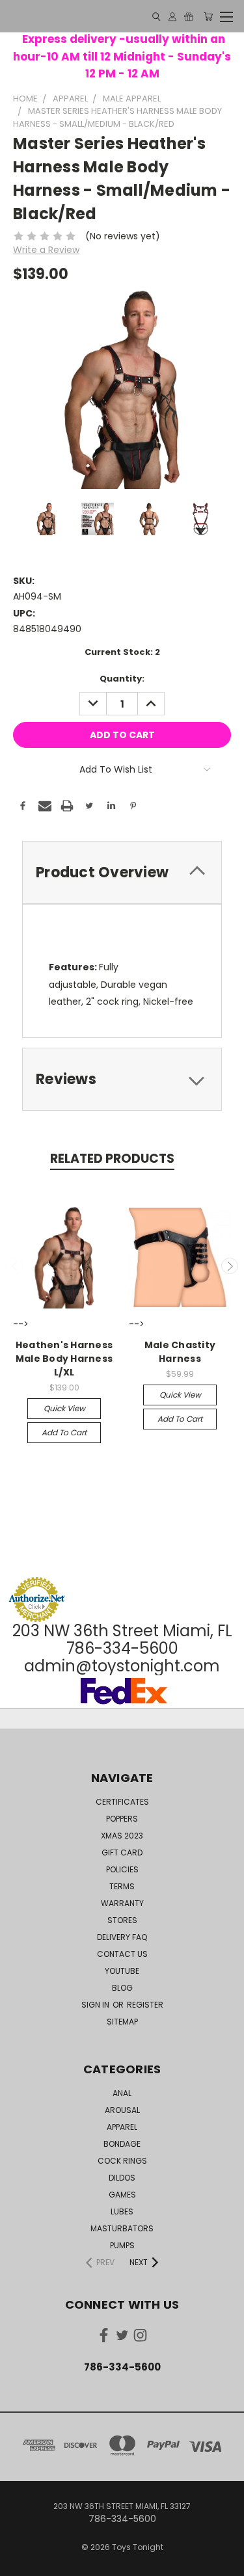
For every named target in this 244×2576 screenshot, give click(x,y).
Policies (122, 1869)
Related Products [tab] (112, 1159)
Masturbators (122, 2228)
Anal (122, 2093)
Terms (122, 1886)
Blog (122, 1988)
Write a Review (46, 250)
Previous (15, 1266)
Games (122, 2195)
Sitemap (122, 2022)
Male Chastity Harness (180, 1352)
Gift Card (122, 1852)
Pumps (122, 2245)
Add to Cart (64, 1432)
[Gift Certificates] (189, 17)
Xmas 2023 (122, 1836)
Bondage (122, 2144)
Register (145, 2005)
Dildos (122, 2178)
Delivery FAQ (122, 1937)
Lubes (122, 2211)
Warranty (122, 1903)
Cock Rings (122, 2161)
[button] (122, 1552)
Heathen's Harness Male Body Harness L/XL (64, 1359)
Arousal (122, 2110)
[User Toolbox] (172, 17)
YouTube (122, 1971)
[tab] (122, 872)
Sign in (96, 2005)
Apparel (122, 2127)
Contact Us (122, 1954)
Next (230, 1266)
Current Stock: (122, 652)
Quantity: (122, 679)
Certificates (122, 1802)
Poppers (122, 1819)
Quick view (64, 1408)
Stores (122, 1920)
